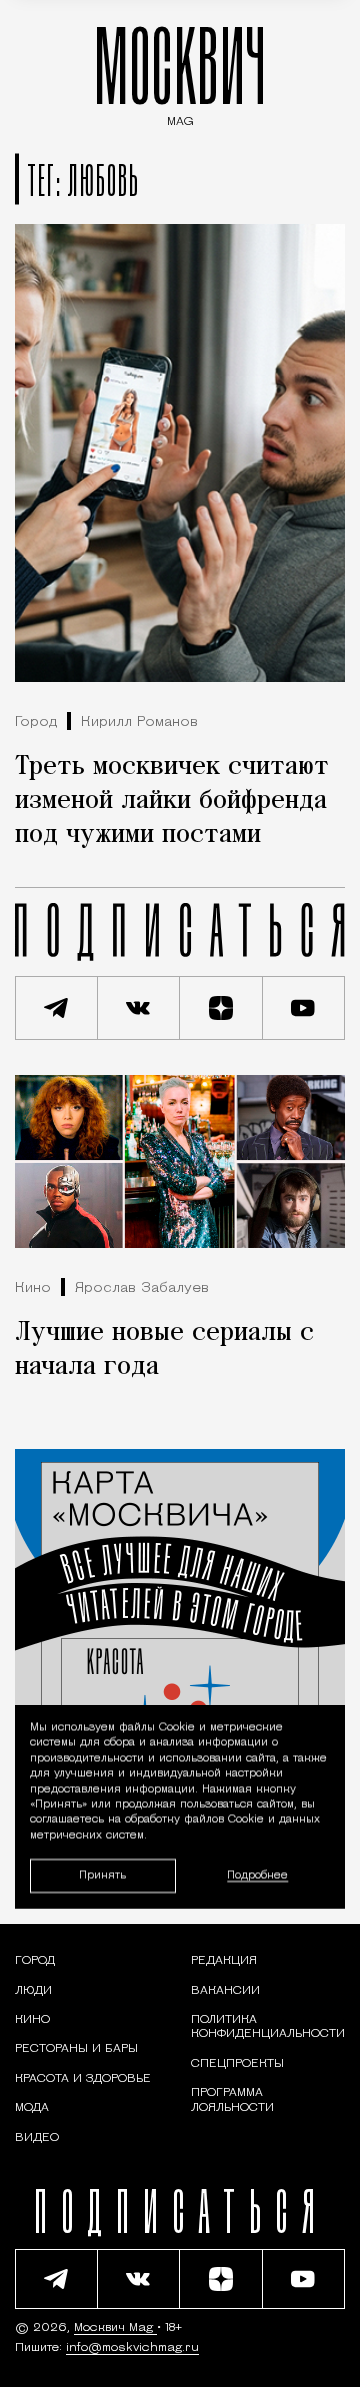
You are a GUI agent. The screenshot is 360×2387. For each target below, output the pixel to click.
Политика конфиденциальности (268, 2027)
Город (36, 722)
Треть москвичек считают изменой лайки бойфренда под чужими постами (172, 801)
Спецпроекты (237, 2064)
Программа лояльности (232, 2100)
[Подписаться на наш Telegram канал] (56, 1008)
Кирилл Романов (139, 722)
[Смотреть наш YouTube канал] (304, 1008)
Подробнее (257, 1875)
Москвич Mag (115, 2328)
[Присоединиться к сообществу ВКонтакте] (139, 1008)
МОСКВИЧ (180, 71)
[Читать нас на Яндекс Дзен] (221, 1008)
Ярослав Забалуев (142, 1288)
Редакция (224, 1961)
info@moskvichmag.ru (132, 2348)
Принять (102, 1874)
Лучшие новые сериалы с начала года (164, 1350)
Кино (33, 1288)
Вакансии (225, 1991)
